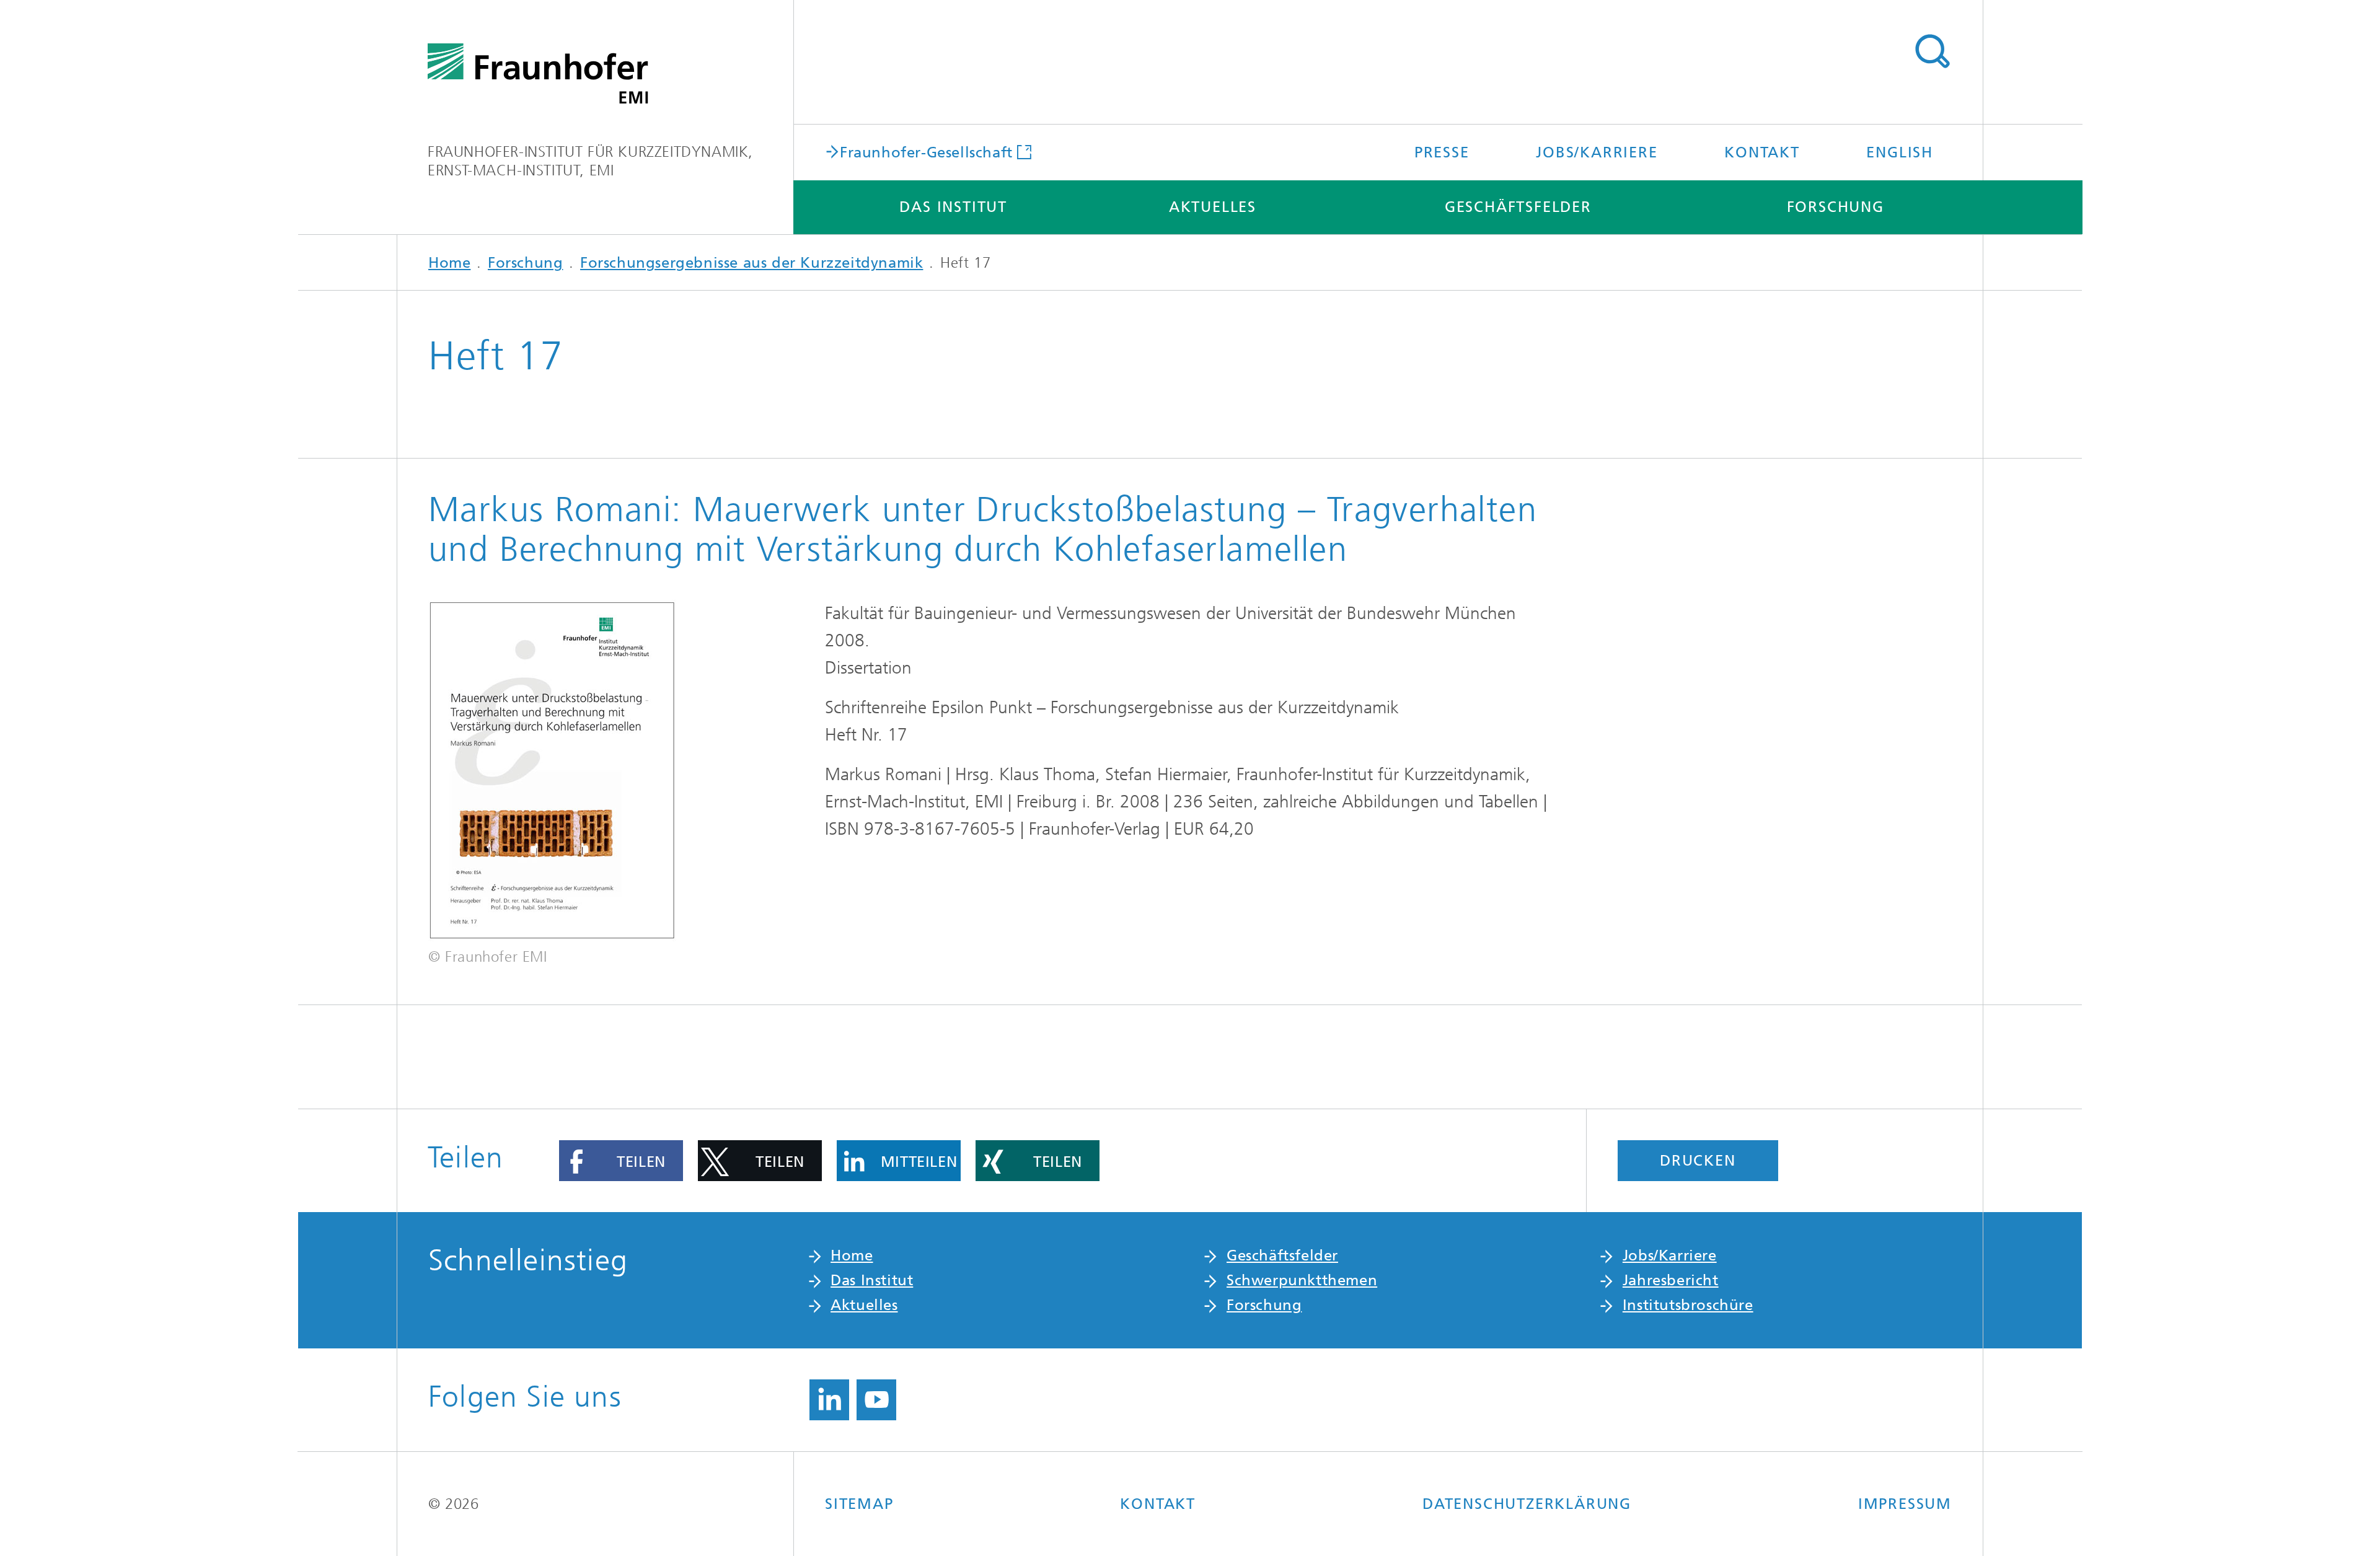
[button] (621, 1161)
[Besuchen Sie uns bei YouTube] (876, 1400)
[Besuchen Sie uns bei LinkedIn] (829, 1400)
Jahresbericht (1671, 1280)
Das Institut (953, 207)
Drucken (1698, 1161)
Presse (1442, 152)
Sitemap (859, 1504)
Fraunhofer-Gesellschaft (926, 152)
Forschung (1836, 207)
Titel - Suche (1932, 51)
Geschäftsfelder (1518, 207)
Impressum (1905, 1504)
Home (449, 263)
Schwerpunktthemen (1302, 1280)
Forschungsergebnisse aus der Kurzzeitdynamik (751, 263)
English (1900, 152)
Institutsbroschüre (1688, 1305)
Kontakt (1762, 152)
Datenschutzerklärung (1527, 1504)
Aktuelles (1213, 207)
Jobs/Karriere (1597, 152)
